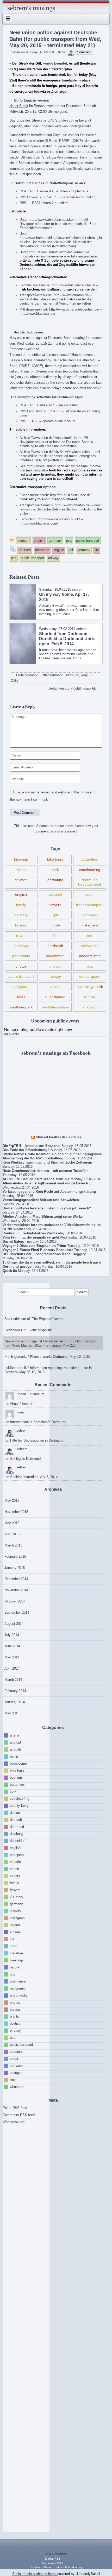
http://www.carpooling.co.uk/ (59, 519)
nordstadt (55, 946)
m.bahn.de (59, 224)
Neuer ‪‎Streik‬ (19, 106)
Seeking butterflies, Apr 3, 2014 (34, 1477)
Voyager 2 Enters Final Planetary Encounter (38, 1250)
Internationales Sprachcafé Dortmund (38, 1422)
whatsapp (90, 1007)
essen (90, 894)
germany (90, 915)
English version (36, 100)
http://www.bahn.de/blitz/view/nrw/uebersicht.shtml (58, 238)
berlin (14, 1756)
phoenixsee (55, 956)
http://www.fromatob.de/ (71, 295)
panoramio (21, 956)
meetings (21, 946)
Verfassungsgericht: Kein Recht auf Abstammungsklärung (49, 1192)
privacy (55, 966)
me (90, 936)
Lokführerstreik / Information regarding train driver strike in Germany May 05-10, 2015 (48, 1370)
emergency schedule (34, 397)
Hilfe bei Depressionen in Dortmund (37, 1440)
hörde (55, 925)
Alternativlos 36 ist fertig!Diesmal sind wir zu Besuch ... (47, 1183)
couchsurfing (90, 870)
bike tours (55, 859)
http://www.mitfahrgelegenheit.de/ (74, 309)
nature (15, 1967)
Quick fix (10, 1271)
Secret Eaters (13, 1242)
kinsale (15, 1932)
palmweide (90, 946)
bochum (16, 1778)
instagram (90, 925)
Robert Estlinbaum (30, 1394)
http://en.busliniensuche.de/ (71, 495)
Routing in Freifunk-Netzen (24, 1233)
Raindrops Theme (41, 2567)
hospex (21, 925)
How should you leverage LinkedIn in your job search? (47, 1208)
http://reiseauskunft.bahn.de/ (50, 252)
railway (55, 976)
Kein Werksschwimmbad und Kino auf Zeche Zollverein (47, 1162)
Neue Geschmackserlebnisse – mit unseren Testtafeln (46, 1171)
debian (15, 1813)
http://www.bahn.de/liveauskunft (53, 220)
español (55, 894)
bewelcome (18, 1763)
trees (21, 997)
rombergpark (90, 976)
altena (14, 1735)
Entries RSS (52, 2559)
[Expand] (8, 18)
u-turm (90, 997)
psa (90, 966)
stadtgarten (21, 987)
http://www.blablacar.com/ (39, 523)
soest (14, 2059)
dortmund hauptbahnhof (90, 882)
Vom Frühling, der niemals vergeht (31, 1237)
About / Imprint (21, 1404)
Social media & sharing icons (35, 2574)
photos (21, 966)
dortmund (55, 880)
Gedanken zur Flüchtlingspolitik (28, 1330)
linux (13, 1946)
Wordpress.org (14, 2122)
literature (16, 1953)
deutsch (21, 880)
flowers (55, 905)
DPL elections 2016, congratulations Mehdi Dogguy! (44, 1254)
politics (15, 2023)
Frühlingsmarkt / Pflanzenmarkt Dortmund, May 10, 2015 (47, 1357)
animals (16, 1749)
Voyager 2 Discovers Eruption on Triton (34, 1246)
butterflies (90, 859)
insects (15, 1911)
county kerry (19, 1806)
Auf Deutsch (24, 332)
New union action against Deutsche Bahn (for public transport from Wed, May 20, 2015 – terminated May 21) (51, 1343)
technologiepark (90, 987)
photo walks (19, 1995)
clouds (21, 870)
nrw (13, 1974)
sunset (55, 987)
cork (55, 870)
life (55, 936)
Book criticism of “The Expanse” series (34, 1319)
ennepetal (17, 1855)
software (16, 2066)
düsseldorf (18, 1841)
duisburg (16, 1834)
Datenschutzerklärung (69, 2567)
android (15, 1742)
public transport (21, 976)
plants (14, 2016)
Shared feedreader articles (58, 1137)
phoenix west (90, 956)
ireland (21, 936)
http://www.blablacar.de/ (37, 314)
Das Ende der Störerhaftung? (26, 1150)
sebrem (78, 589)
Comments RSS (52, 2563)
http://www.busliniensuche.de (73, 285)
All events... (13, 1034)
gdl (55, 915)
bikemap (21, 859)
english (21, 894)
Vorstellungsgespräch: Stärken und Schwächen (41, 1200)
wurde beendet (55, 63)
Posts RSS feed (15, 2108)
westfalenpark (21, 1007)
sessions (17, 2052)
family (21, 905)
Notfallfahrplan (61, 183)
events (15, 1876)
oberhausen (19, 1981)
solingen (16, 2073)
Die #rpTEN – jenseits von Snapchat (32, 1146)
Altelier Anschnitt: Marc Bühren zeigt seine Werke (43, 1217)
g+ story (21, 915)
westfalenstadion (55, 1007)
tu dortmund (55, 997)
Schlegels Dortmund (25, 1459)
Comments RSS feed (19, 2115)
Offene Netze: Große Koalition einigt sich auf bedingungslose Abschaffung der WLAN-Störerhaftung (52, 1156)
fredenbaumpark (90, 905)
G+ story (17, 1897)
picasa (15, 2009)
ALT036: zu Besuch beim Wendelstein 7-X (36, 1179)
